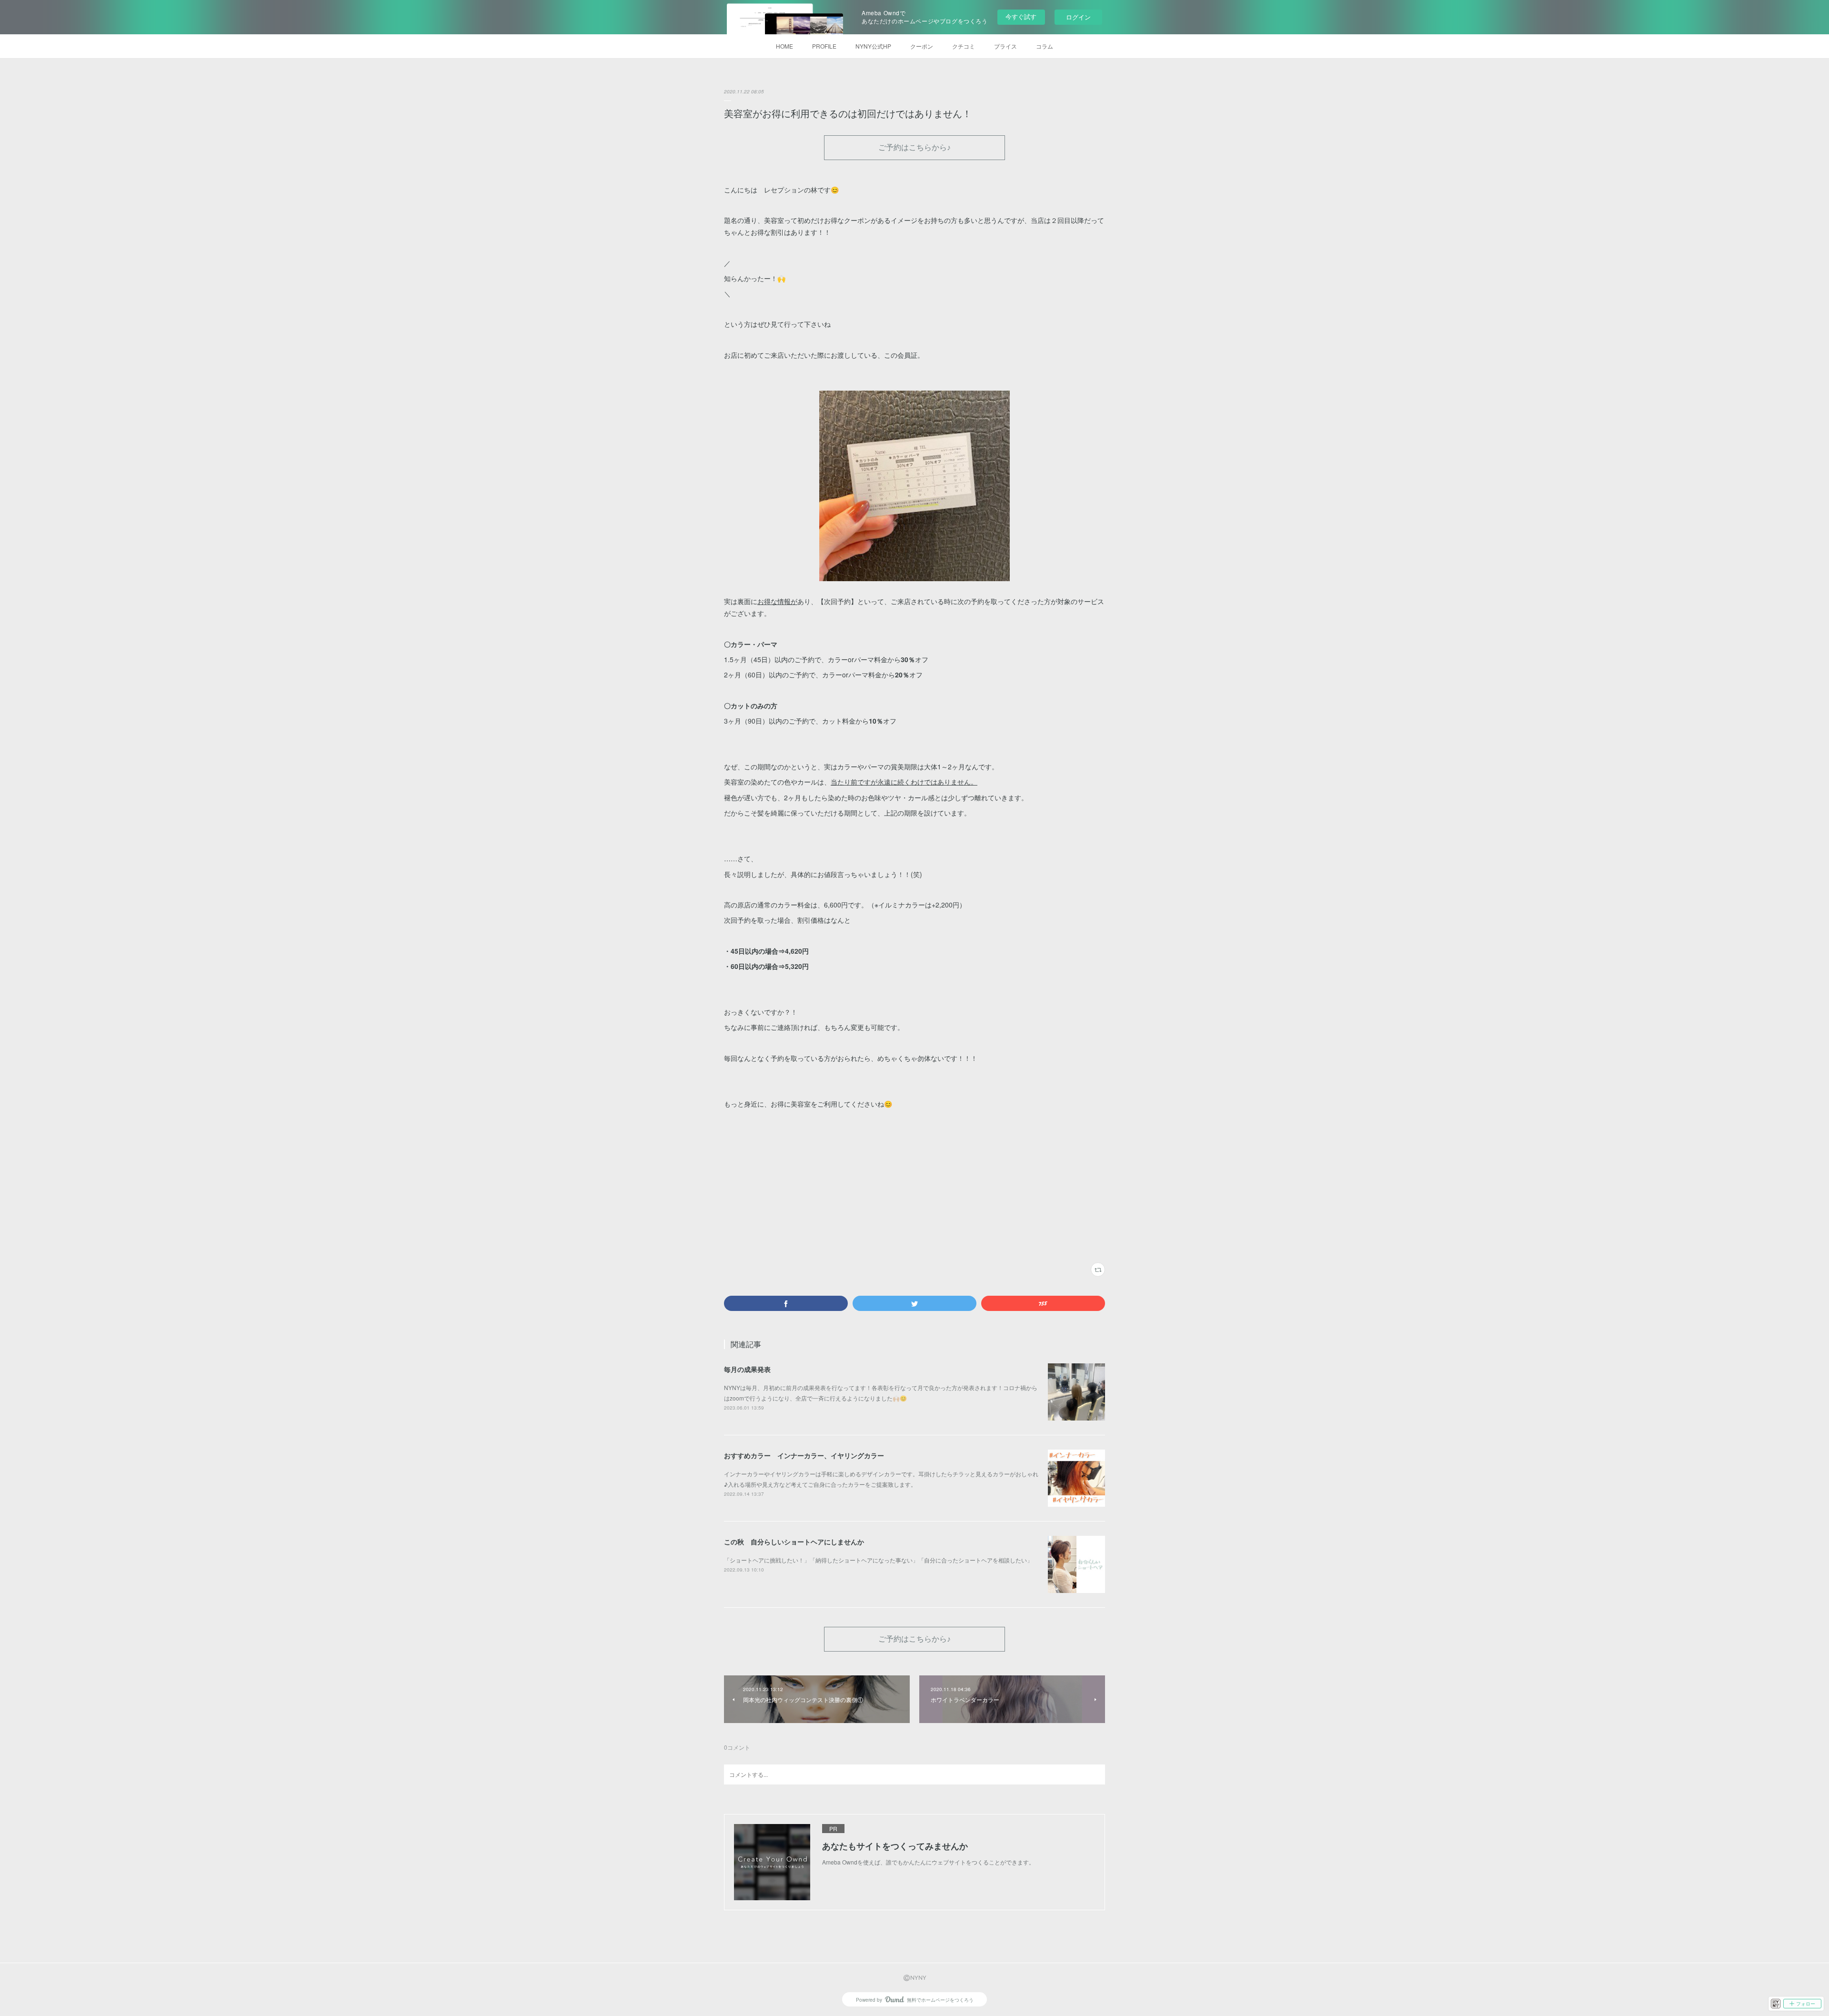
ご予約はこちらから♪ (914, 147)
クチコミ (964, 46)
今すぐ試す (1021, 16)
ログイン (1078, 17)
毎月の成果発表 (747, 1369)
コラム (1045, 46)
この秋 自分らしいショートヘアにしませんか (794, 1542)
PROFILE (824, 46)
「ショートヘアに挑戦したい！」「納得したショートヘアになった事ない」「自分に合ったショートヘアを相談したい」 (878, 1560)
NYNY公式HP (873, 46)
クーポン (922, 46)
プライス (1005, 46)
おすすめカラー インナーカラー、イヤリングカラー (804, 1455)
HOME (784, 46)
